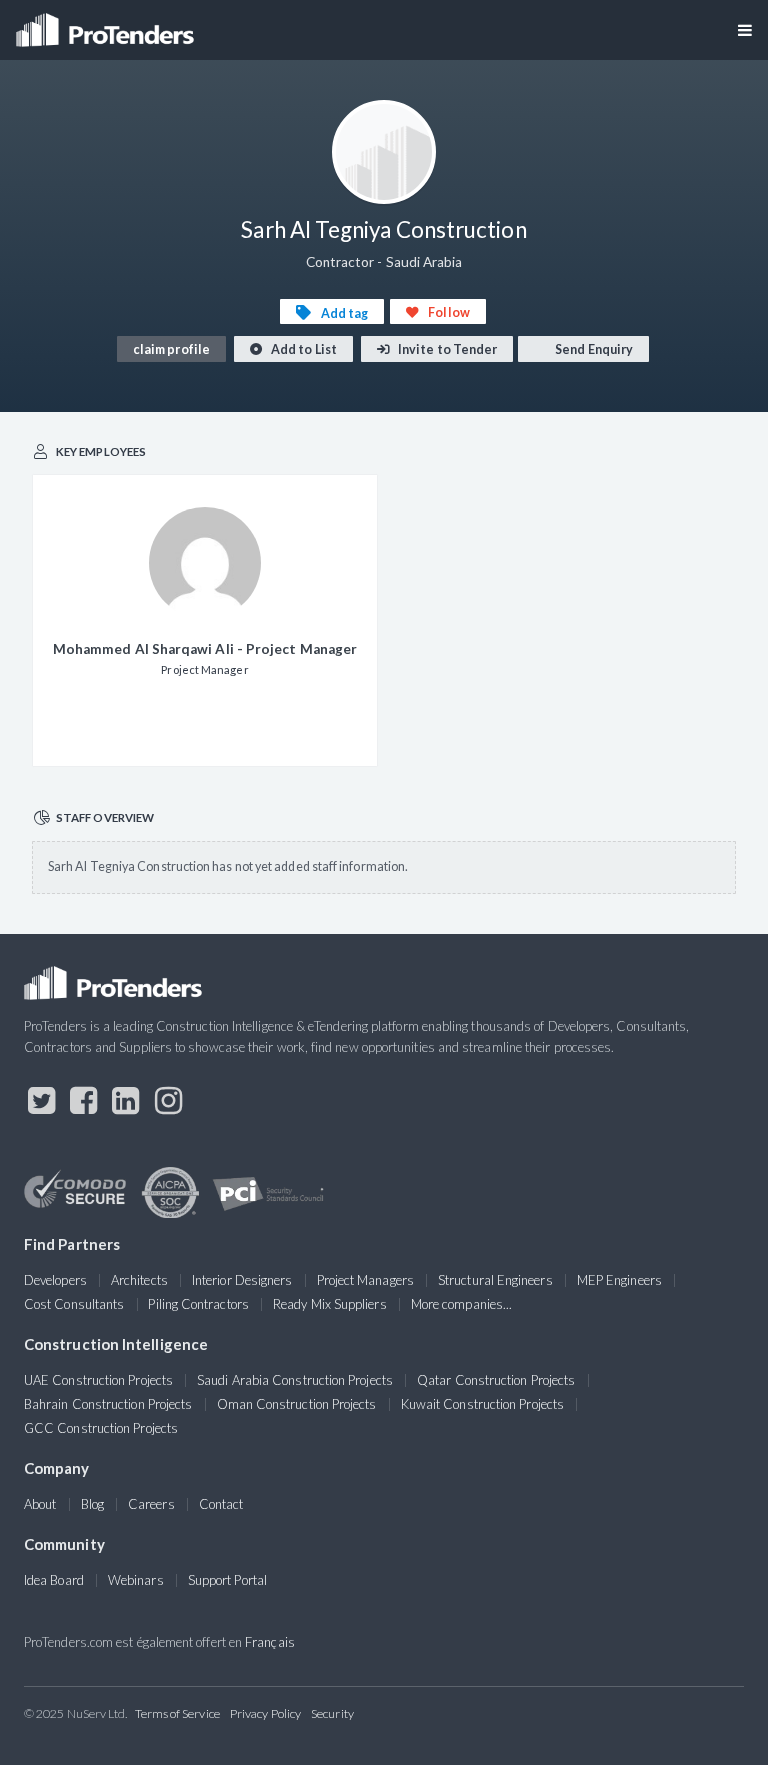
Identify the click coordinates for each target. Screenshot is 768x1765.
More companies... (461, 1304)
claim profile (171, 349)
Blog (92, 1504)
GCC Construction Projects (101, 1428)
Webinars (136, 1580)
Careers (151, 1504)
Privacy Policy (265, 1713)
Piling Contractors (198, 1304)
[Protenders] (107, 23)
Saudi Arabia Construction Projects (295, 1380)
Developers (55, 1280)
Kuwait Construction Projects (482, 1404)
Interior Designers (242, 1280)
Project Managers (365, 1280)
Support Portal (227, 1580)
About (40, 1504)
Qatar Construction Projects (496, 1380)
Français (270, 1642)
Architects (139, 1280)
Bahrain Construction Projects (108, 1404)
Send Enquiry (593, 349)
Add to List (303, 349)
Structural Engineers (495, 1280)
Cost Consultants (74, 1304)
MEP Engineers (619, 1280)
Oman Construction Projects (297, 1404)
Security (332, 1713)
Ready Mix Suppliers (330, 1304)
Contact (221, 1504)
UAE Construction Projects (98, 1380)
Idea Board (54, 1580)
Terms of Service (177, 1713)
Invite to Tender (446, 349)
